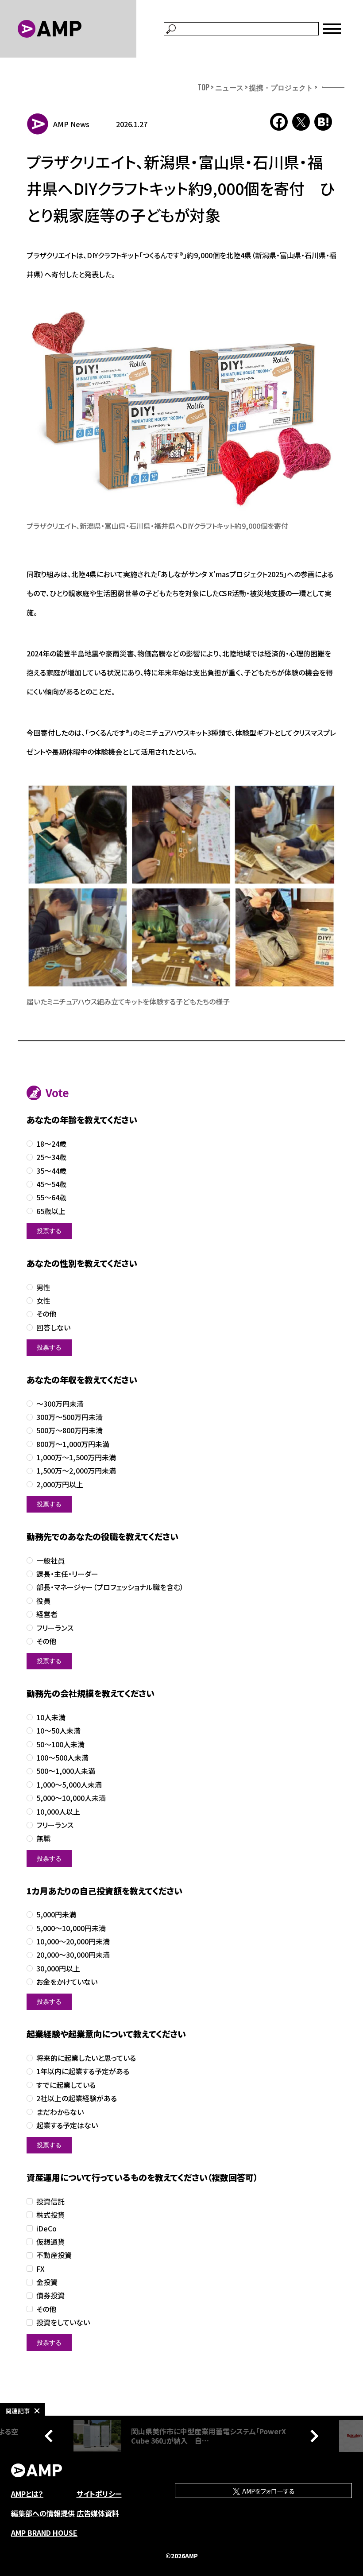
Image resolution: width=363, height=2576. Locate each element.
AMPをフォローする (268, 2491)
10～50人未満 (58, 1731)
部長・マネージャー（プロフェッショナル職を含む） (110, 1587)
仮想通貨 (50, 2242)
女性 (43, 1301)
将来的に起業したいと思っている (86, 2058)
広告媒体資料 (98, 2513)
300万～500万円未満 (70, 1417)
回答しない (53, 1328)
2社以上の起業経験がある (77, 2098)
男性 (43, 1287)
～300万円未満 (60, 1404)
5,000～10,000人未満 (71, 1798)
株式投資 (50, 2215)
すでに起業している (66, 2085)
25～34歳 (51, 1157)
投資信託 (50, 2202)
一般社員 (50, 1561)
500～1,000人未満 (66, 1771)
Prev (51, 2436)
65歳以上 (51, 1211)
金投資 (47, 2282)
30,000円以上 (58, 1969)
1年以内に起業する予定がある (83, 2071)
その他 (46, 1314)
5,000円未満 (56, 1915)
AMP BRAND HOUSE (44, 2533)
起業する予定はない (67, 2125)
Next (312, 2436)
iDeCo (46, 2229)
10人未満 (51, 1717)
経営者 (47, 1614)
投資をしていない (63, 2322)
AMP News (71, 124)
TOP (203, 87)
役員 (43, 1601)
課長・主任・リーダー (67, 1574)
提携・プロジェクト (281, 87)
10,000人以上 (58, 1812)
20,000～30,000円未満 (73, 1955)
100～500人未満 (62, 1758)
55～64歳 (51, 1197)
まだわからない (60, 2112)
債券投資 (50, 2295)
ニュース (229, 87)
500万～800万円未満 (70, 1430)
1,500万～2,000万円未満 (76, 1471)
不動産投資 (54, 2255)
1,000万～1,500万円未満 (76, 1457)
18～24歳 (51, 1144)
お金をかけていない (67, 1982)
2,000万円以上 (60, 1484)
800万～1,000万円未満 (73, 1444)
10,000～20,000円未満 (73, 1942)
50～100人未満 (60, 1744)
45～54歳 (51, 1184)
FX (41, 2269)
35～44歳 (51, 1171)
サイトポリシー (99, 2494)
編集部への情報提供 (43, 2513)
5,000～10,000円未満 (71, 1928)
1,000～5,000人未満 (69, 1785)
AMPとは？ (27, 2494)
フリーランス (55, 1628)
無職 (43, 1838)
